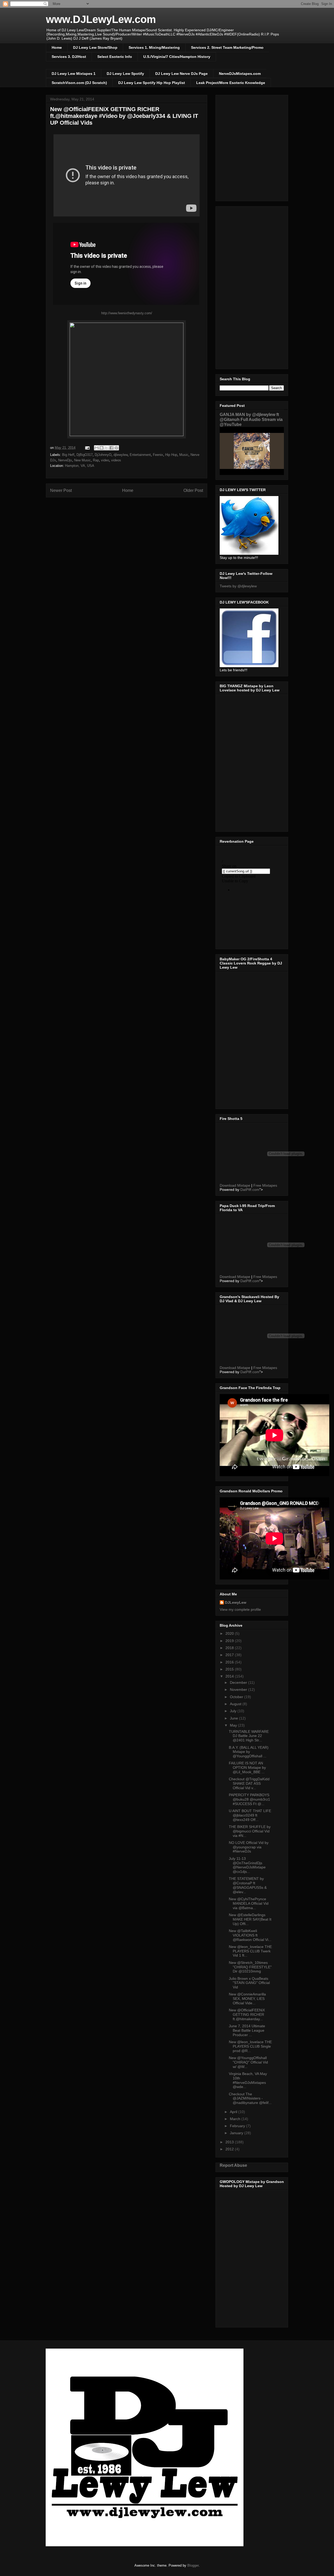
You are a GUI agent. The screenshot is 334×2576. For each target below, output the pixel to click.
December (239, 1682)
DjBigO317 (85, 455)
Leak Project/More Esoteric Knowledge (231, 83)
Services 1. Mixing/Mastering (154, 47)
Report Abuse (233, 2165)
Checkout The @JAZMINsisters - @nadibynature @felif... (250, 2098)
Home (57, 47)
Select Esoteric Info (115, 57)
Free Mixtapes (265, 1185)
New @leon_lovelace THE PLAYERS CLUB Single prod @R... (250, 2046)
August (236, 1704)
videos (116, 460)
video (105, 460)
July (234, 1711)
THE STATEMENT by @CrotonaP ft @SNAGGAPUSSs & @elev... (248, 1885)
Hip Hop (171, 455)
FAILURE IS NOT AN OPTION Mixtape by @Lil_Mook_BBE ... (247, 1767)
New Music (82, 460)
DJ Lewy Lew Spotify (125, 74)
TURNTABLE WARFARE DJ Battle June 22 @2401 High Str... (249, 1736)
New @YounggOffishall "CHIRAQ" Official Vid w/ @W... (248, 2062)
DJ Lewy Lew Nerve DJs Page (181, 74)
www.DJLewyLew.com (101, 19)
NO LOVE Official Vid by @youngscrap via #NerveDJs (249, 1847)
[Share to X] (106, 448)
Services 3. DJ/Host (69, 57)
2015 (230, 1669)
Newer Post (61, 490)
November (239, 1690)
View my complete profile (240, 1609)
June (234, 1718)
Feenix (158, 455)
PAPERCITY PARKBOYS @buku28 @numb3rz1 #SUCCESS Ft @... (249, 1799)
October (237, 1697)
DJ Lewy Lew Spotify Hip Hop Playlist (152, 83)
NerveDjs (65, 460)
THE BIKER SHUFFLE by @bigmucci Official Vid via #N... (250, 1831)
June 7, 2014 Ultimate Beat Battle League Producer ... (247, 2030)
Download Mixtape (235, 1185)
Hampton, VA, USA (80, 466)
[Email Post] (87, 448)
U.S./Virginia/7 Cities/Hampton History (177, 57)
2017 (230, 1655)
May (234, 1725)
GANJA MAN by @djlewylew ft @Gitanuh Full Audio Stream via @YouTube (251, 419)
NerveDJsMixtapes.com (240, 74)
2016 (230, 1662)
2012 (230, 2149)
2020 (230, 1633)
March (236, 2119)
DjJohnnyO (103, 455)
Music (184, 455)
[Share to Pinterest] (116, 448)
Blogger (193, 2565)
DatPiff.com (250, 1190)
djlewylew (121, 455)
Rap (96, 460)
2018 (230, 1648)
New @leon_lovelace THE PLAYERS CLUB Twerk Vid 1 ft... (250, 1951)
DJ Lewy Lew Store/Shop (95, 47)
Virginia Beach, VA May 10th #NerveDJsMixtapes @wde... (248, 2080)
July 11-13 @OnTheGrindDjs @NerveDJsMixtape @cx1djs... (247, 1865)
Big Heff (68, 455)
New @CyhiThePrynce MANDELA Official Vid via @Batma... (249, 1903)
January (237, 2133)
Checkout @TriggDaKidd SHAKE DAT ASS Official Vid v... (249, 1783)
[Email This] (97, 448)
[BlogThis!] (102, 448)
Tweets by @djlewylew (238, 586)
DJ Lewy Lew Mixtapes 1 (74, 74)
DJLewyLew (236, 1602)
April (234, 2112)
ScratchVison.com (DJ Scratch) (79, 83)
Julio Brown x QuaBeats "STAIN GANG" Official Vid (249, 1983)
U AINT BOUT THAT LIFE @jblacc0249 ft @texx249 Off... (250, 1815)
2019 (230, 1641)
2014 (230, 1676)
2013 (230, 2142)
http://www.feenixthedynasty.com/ (127, 313)
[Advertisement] (252, 287)
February (238, 2126)
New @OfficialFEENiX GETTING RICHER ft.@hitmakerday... (247, 2014)
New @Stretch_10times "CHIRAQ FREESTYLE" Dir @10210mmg (250, 1967)
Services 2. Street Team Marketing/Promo (227, 47)
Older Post (193, 490)
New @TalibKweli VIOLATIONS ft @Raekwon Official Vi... (250, 1935)
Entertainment (140, 455)
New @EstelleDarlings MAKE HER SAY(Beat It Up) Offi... (250, 1919)
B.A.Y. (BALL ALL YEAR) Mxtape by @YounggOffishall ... (249, 1752)
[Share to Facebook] (111, 448)
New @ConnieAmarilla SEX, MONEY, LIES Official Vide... (247, 1999)
